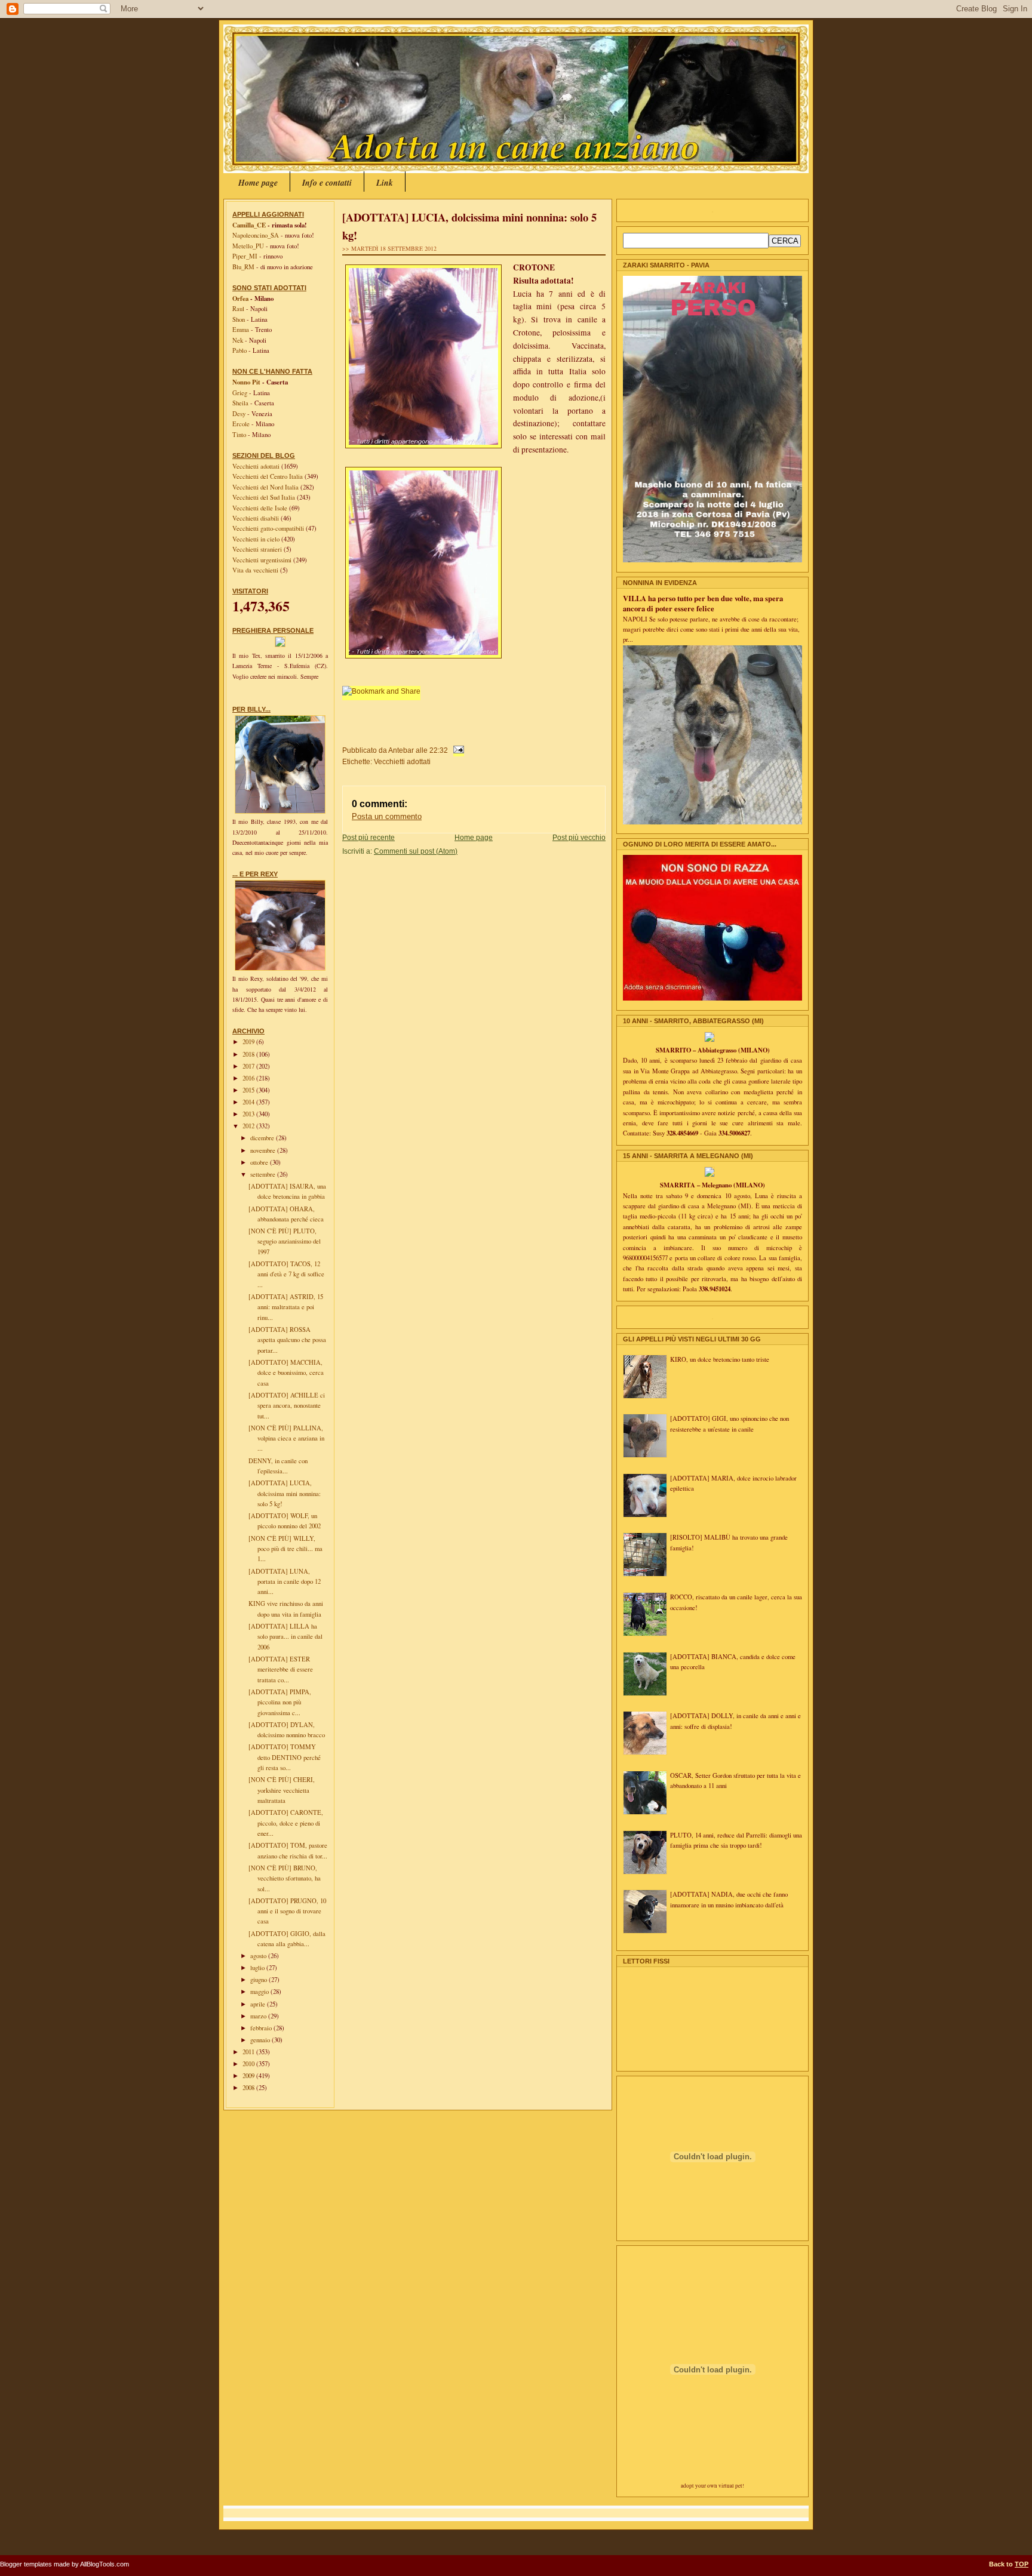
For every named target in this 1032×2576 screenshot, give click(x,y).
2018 (249, 1054)
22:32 (439, 750)
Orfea (240, 298)
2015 (249, 1090)
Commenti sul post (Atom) (416, 851)
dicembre (263, 1138)
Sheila (240, 403)
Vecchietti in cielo (257, 539)
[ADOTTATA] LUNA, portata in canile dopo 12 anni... (285, 1582)
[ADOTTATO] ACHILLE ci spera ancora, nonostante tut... (287, 1406)
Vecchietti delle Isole (261, 508)
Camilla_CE (249, 225)
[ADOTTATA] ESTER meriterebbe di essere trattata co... (281, 1669)
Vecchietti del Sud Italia (265, 497)
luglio (258, 1968)
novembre (264, 1150)
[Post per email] (457, 750)
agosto (259, 1956)
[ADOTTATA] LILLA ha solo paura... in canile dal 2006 (285, 1637)
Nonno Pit (246, 382)
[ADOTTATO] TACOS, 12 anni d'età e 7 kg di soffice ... (286, 1274)
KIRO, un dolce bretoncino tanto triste (720, 1359)
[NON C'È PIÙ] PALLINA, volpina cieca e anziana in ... (286, 1438)
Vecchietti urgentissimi (263, 560)
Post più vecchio (579, 837)
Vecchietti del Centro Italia (268, 476)
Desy (239, 414)
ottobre (260, 1162)
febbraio (262, 2028)
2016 (249, 1078)
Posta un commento (387, 816)
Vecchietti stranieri (258, 549)
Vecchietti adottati (257, 466)
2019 (249, 1042)
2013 (249, 1114)
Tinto (239, 435)
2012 (249, 1126)
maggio (260, 1992)
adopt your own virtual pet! (712, 2486)
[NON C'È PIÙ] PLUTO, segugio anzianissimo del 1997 (285, 1241)
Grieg (240, 393)
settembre (264, 1174)
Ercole (241, 424)
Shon (239, 319)
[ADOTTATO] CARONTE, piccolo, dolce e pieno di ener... (286, 1823)
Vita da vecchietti (256, 570)
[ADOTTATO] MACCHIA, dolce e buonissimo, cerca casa (286, 1373)
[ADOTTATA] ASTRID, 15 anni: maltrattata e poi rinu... (286, 1307)
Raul (238, 309)
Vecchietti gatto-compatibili (269, 528)
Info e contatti (327, 183)
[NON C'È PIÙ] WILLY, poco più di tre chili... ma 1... (285, 1549)
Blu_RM (243, 267)
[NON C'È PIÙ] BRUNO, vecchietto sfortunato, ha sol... (285, 1878)
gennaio (261, 2040)
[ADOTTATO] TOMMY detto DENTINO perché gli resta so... (285, 1757)
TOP (1022, 2564)
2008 (249, 2088)
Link (385, 183)
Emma (241, 330)
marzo (259, 2016)
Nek (238, 340)
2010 (249, 2064)
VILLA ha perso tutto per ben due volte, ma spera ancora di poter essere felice (703, 603)
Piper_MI (245, 256)
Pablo (239, 350)
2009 (249, 2076)
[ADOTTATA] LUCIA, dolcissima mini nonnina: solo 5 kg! (285, 1493)
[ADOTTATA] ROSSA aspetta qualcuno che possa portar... (287, 1340)
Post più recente (368, 837)
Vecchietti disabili (257, 518)
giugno (259, 1980)
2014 (249, 1102)
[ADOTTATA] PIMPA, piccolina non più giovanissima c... (280, 1702)
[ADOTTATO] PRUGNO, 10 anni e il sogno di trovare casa (287, 1911)
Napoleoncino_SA (256, 235)
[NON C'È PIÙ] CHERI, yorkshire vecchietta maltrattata (282, 1790)
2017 (249, 1066)
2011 (249, 2052)
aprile (259, 2004)
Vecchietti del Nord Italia (266, 487)
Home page (258, 183)
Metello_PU (248, 246)
